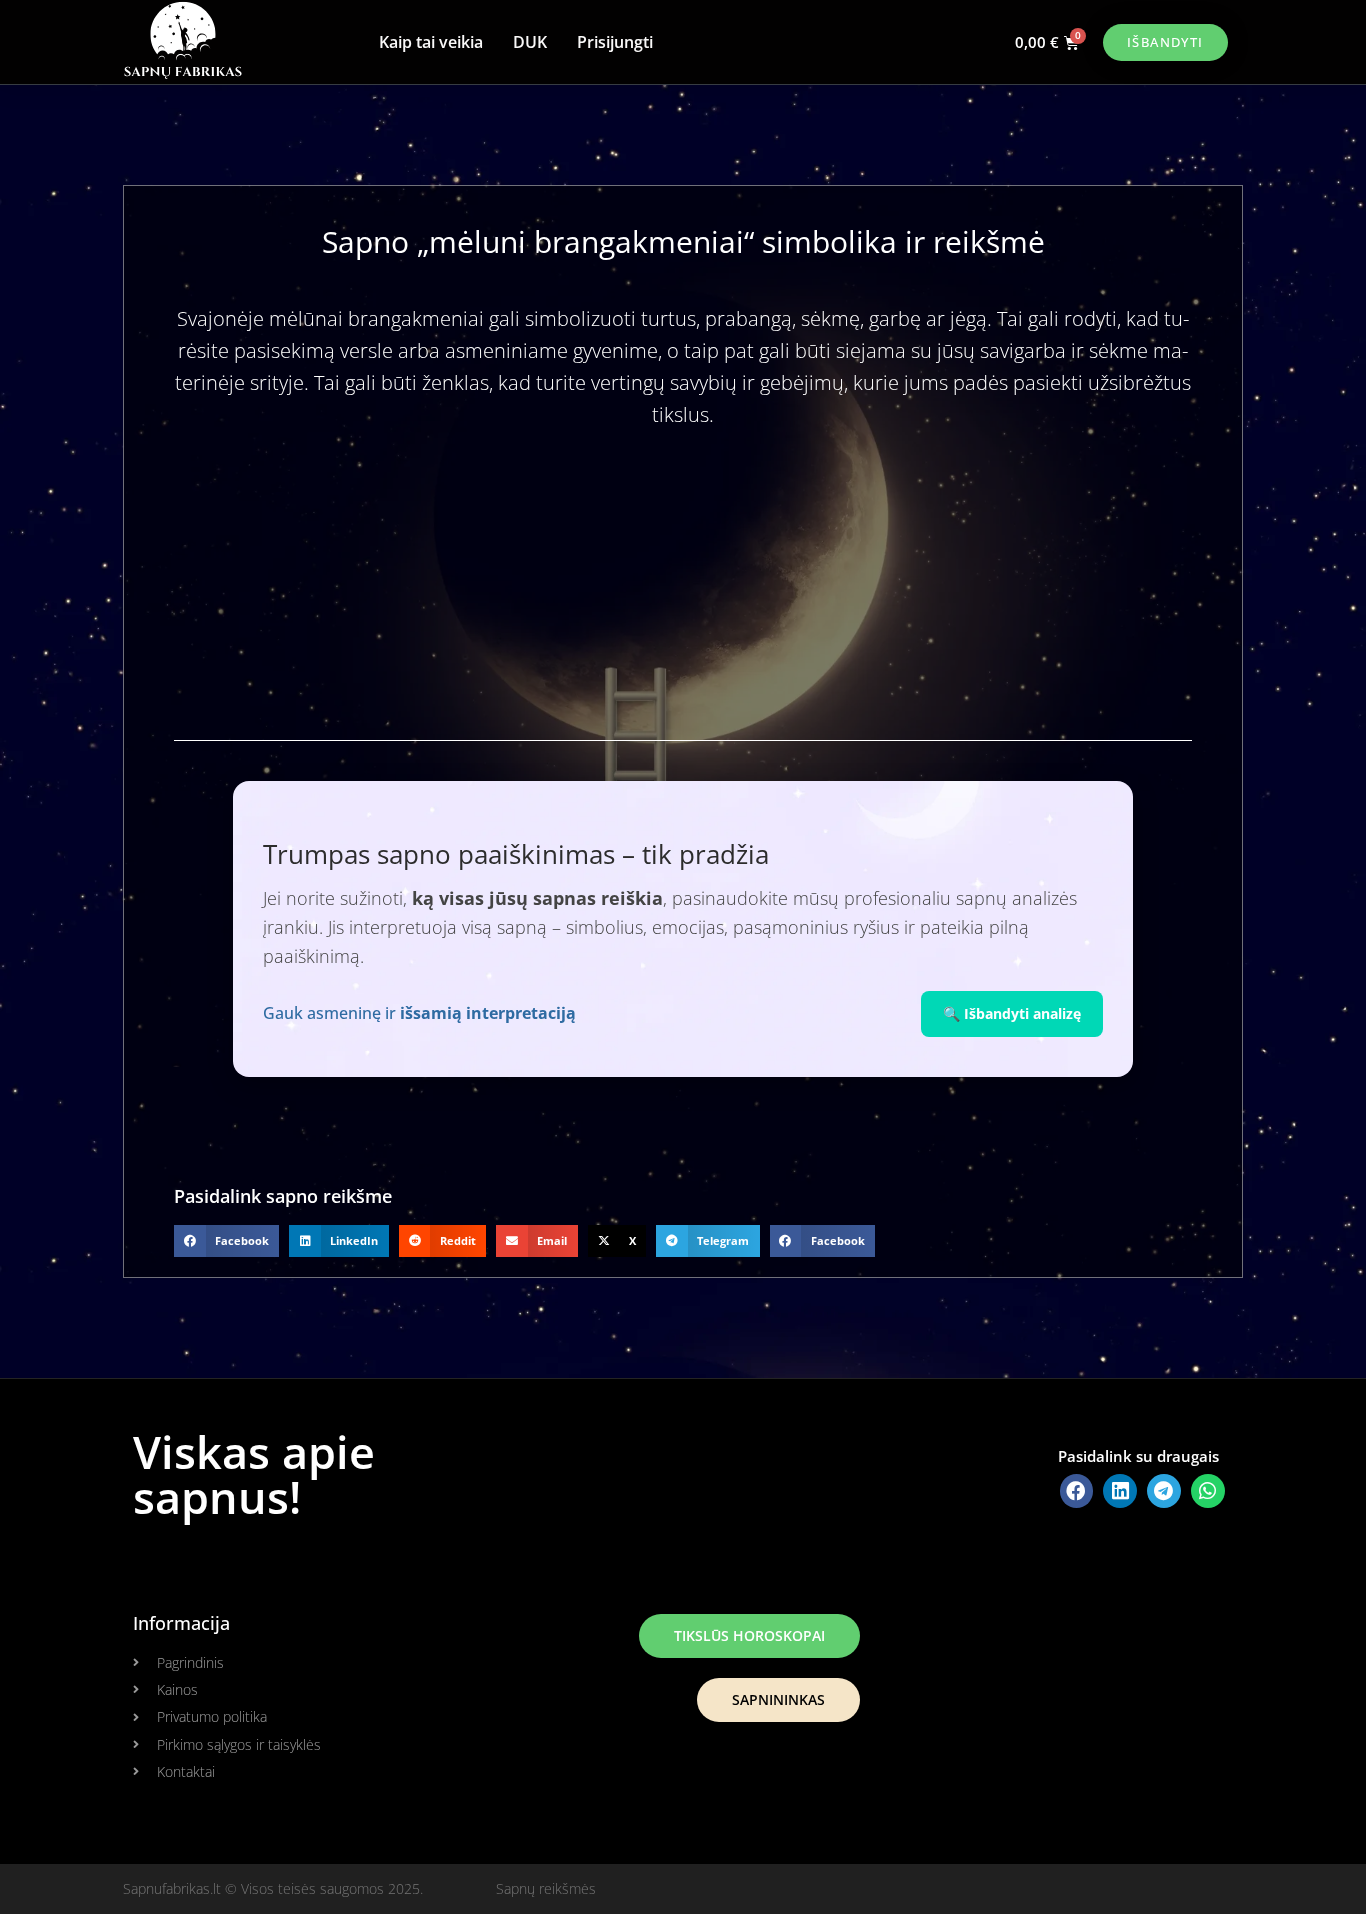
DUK (530, 42)
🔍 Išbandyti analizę (1012, 1013)
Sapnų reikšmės (546, 1888)
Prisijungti (615, 42)
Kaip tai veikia (431, 42)
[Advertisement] (683, 601)
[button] (226, 1241)
